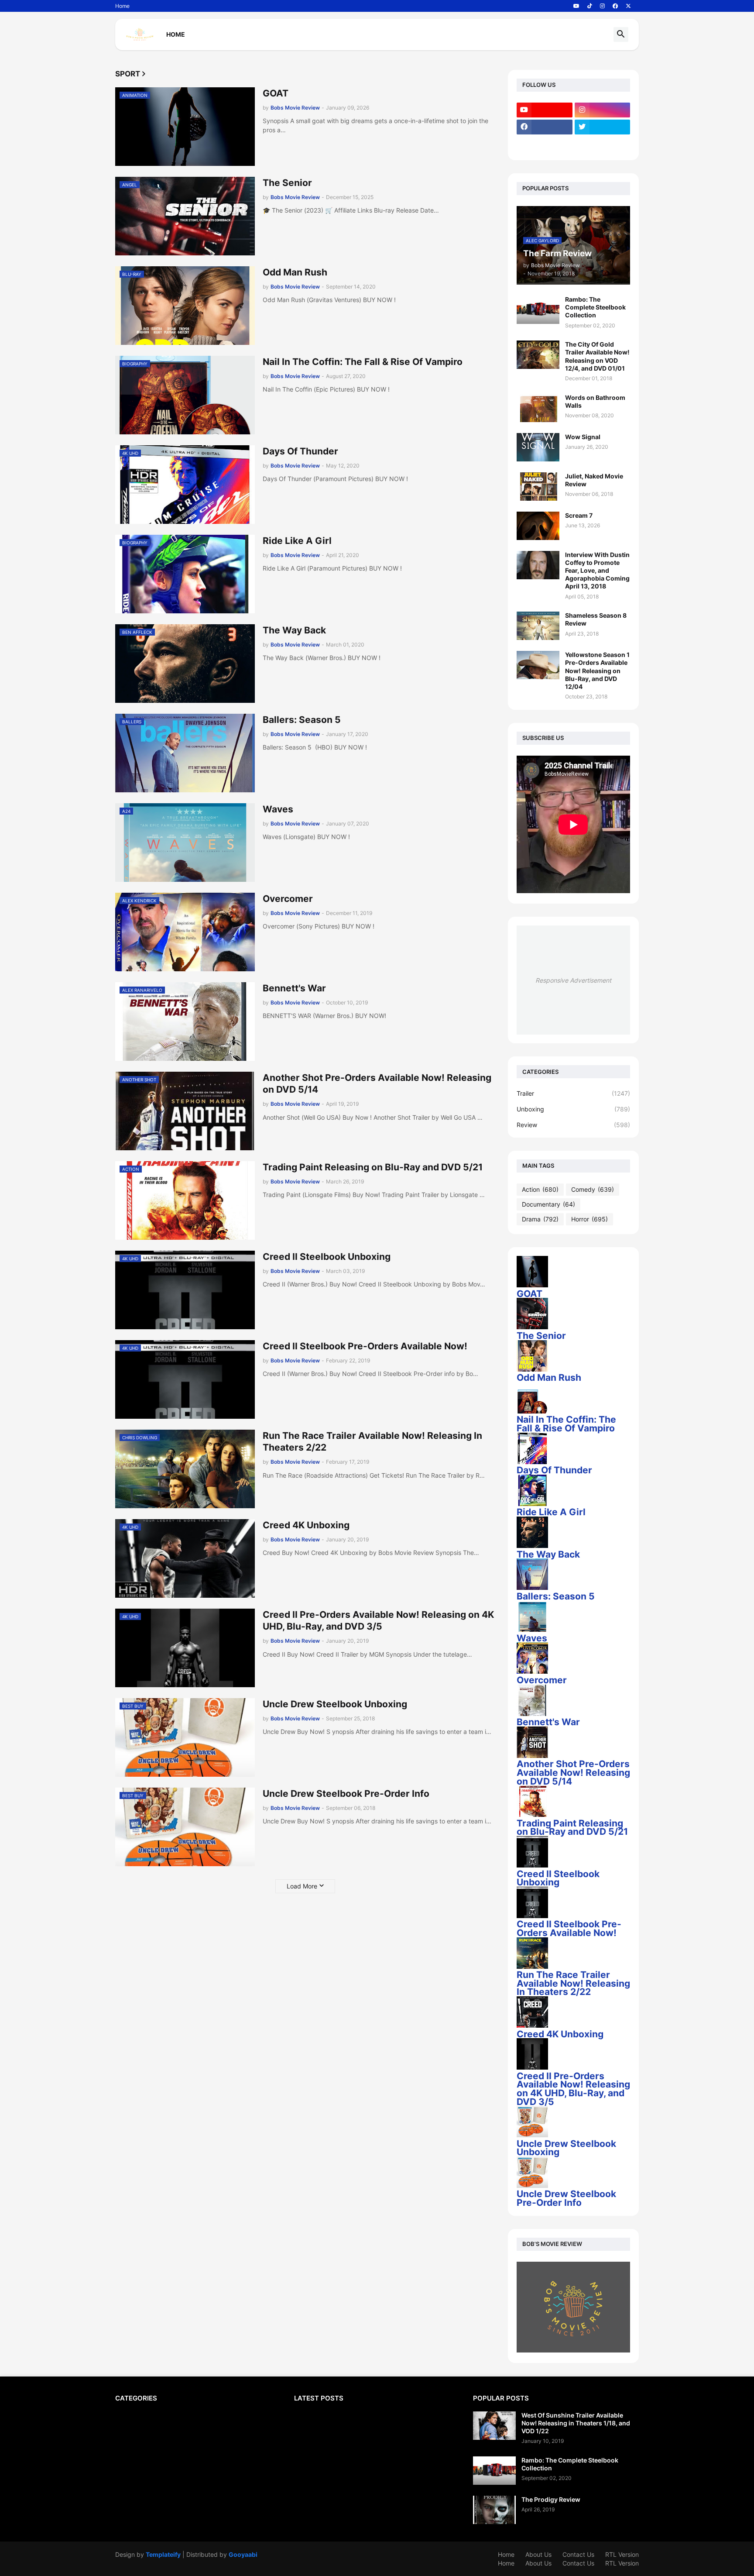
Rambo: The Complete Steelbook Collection (595, 307)
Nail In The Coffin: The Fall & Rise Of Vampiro (363, 362)
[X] (545, 144)
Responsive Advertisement (573, 980)
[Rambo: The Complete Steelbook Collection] (538, 310)
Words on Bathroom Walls (595, 401)
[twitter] (603, 127)
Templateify (163, 2554)
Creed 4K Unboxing (306, 1525)
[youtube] (576, 6)
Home (122, 6)
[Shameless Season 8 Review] (538, 626)
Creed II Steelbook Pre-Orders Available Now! (365, 1346)
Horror (589, 1219)
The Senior (287, 183)
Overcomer (288, 899)
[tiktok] (590, 6)
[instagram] (602, 6)
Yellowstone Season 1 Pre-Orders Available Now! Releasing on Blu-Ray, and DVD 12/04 (597, 671)
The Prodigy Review (551, 2499)
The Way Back (294, 630)
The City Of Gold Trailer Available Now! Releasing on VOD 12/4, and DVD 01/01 (597, 356)
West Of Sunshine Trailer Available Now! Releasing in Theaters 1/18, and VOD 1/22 (576, 2423)
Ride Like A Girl (297, 541)
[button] (621, 34)
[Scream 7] (538, 526)
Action (540, 1189)
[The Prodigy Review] (494, 2510)
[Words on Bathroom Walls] (538, 408)
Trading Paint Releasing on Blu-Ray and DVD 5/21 (373, 1167)
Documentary (548, 1204)
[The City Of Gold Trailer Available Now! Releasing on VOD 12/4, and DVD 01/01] (538, 355)
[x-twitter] (628, 6)
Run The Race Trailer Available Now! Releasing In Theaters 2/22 (372, 1441)
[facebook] (615, 6)
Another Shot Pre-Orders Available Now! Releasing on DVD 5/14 (377, 1083)
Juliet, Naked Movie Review (594, 480)
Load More (302, 1886)
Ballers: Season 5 (302, 720)
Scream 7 (579, 515)
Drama (540, 1219)
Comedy (593, 1189)
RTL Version (622, 2554)
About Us (538, 2554)
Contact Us (578, 2554)
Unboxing (573, 1109)
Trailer (573, 1093)
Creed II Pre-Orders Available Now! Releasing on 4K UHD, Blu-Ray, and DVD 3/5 (378, 1620)
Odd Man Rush (295, 272)
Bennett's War (294, 988)
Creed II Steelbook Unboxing (327, 1257)
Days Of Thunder (300, 451)
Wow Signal (583, 437)
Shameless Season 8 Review (596, 619)
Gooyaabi (243, 2554)
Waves (278, 809)
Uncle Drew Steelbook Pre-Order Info (346, 1794)
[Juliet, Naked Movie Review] (538, 487)
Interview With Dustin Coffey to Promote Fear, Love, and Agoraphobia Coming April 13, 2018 (597, 571)
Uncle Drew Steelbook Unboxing (335, 1704)
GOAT (276, 93)
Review (573, 1125)
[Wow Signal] (538, 447)
